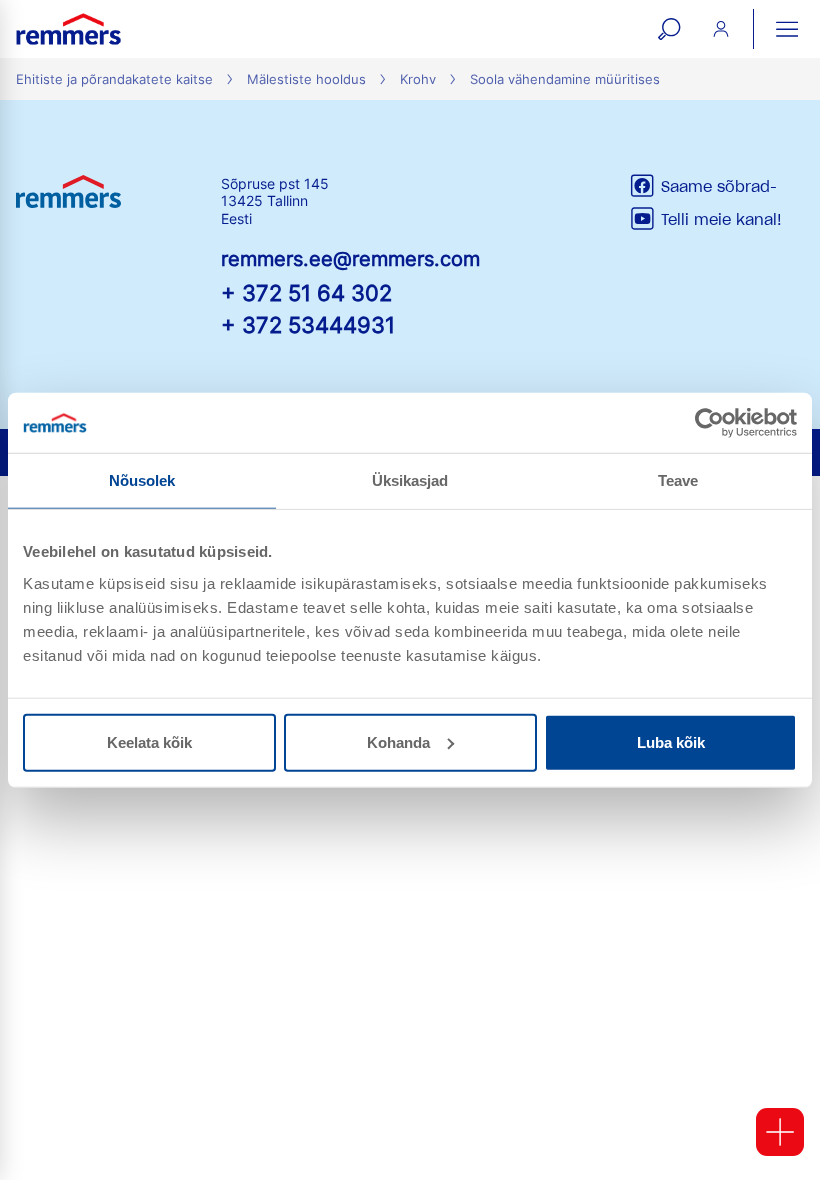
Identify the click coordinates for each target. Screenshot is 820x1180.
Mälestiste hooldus (306, 79)
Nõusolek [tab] (142, 480)
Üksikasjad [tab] (410, 480)
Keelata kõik (149, 741)
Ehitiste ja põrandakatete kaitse (114, 79)
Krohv (418, 79)
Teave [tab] (678, 480)
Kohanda (398, 741)
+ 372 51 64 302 (306, 292)
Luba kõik (671, 741)
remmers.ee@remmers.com (350, 259)
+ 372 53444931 (308, 324)
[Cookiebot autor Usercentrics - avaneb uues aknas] (709, 423)
